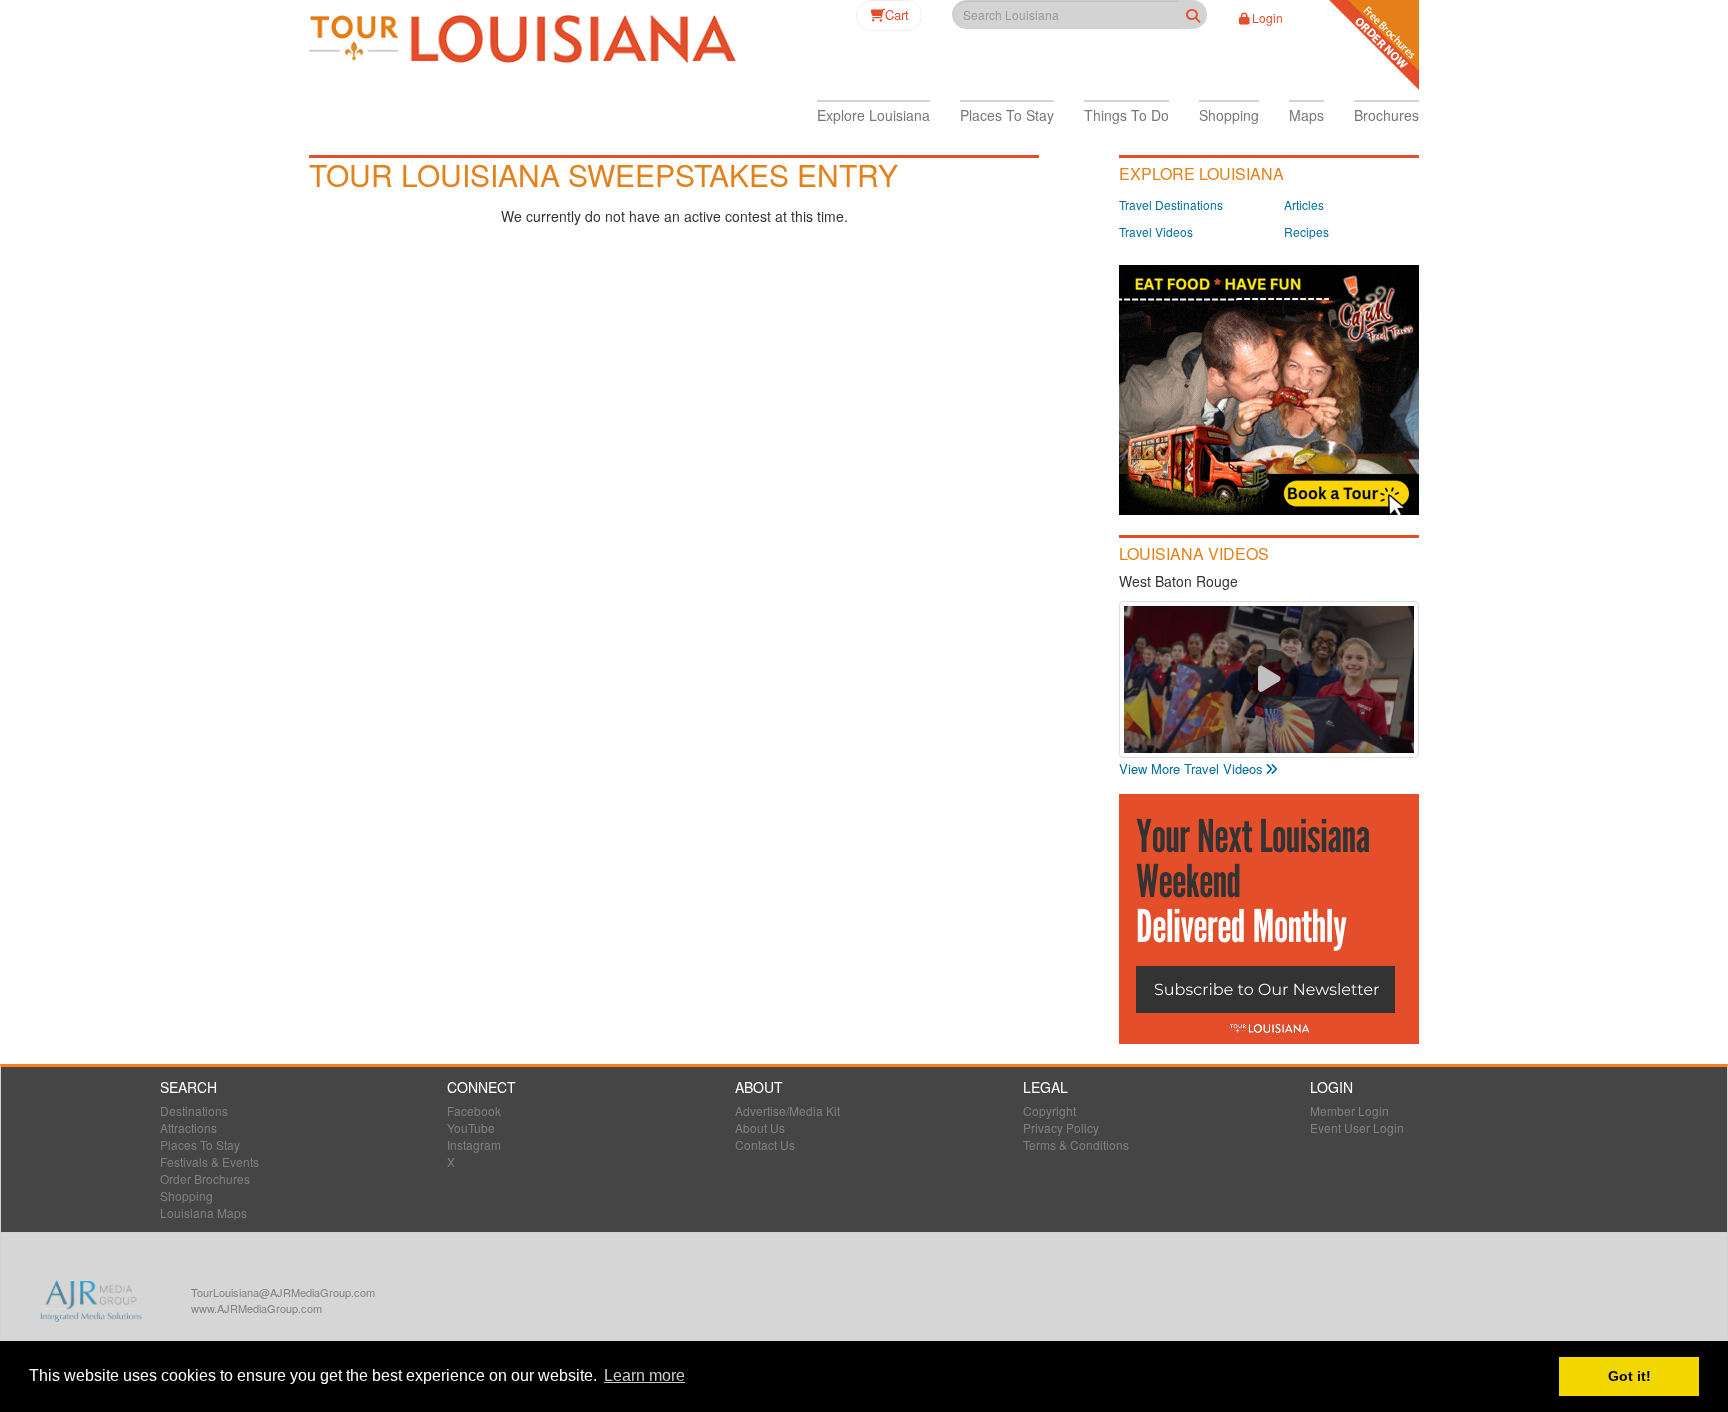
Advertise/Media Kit (787, 1110)
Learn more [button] (644, 1375)
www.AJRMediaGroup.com (256, 1308)
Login (1267, 17)
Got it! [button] (1629, 1376)
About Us (760, 1127)
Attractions (188, 1127)
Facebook (474, 1110)
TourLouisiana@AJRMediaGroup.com (283, 1292)
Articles (1304, 204)
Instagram (474, 1144)
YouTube (471, 1127)
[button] (873, 115)
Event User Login (1357, 1127)
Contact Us (765, 1144)
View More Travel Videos (1191, 768)
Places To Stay (200, 1144)
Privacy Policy (1061, 1127)
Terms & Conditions (1076, 1144)
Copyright (1049, 1110)
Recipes (1306, 231)
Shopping (186, 1195)
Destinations (194, 1110)
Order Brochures (205, 1178)
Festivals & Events (209, 1161)
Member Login (1349, 1110)
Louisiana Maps (203, 1212)
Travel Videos (1156, 231)
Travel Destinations (1171, 204)
